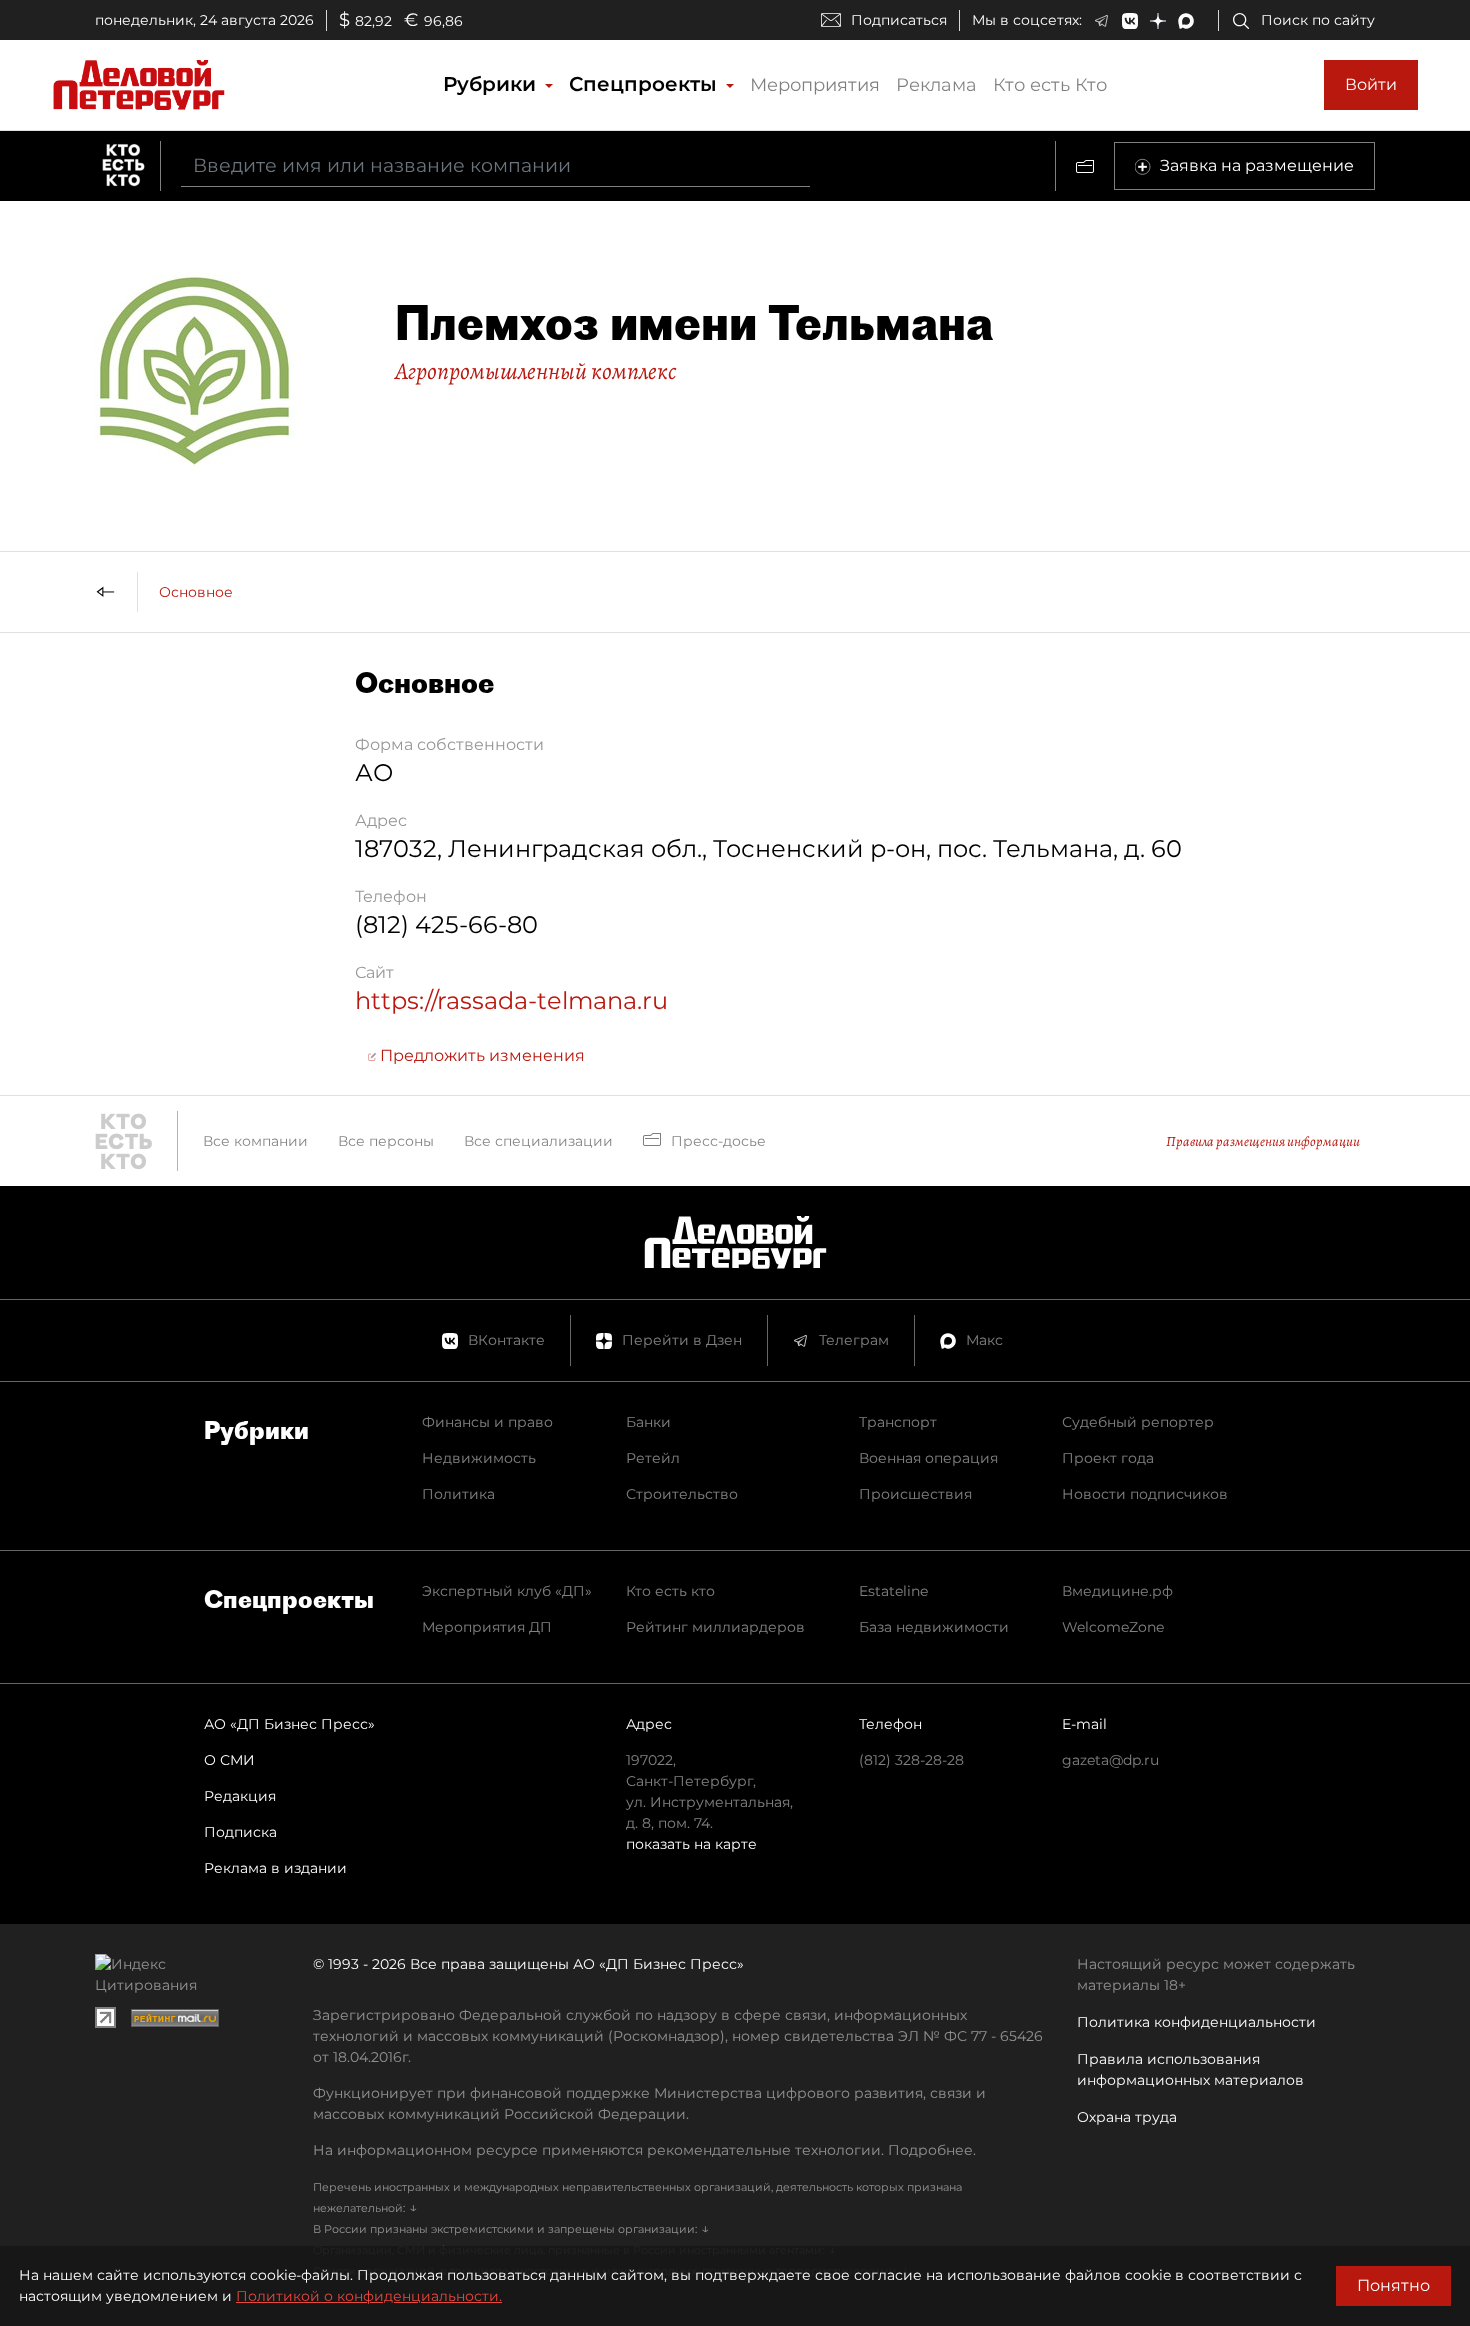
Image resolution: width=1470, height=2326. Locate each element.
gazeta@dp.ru (1110, 1760)
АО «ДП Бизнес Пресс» (289, 1724)
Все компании (255, 1141)
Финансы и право (487, 1422)
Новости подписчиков (1145, 1494)
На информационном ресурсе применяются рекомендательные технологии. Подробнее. (644, 2150)
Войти (1371, 84)
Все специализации (538, 1141)
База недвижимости (934, 1627)
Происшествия (915, 1494)
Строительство (682, 1494)
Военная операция (928, 1458)
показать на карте (691, 1844)
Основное (196, 592)
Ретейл (653, 1458)
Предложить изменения (480, 1055)
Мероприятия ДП (487, 1627)
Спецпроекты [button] (646, 84)
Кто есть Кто (1050, 85)
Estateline (893, 1591)
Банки (648, 1422)
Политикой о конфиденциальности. (369, 2296)
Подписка (240, 1832)
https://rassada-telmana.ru (511, 1000)
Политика (458, 1494)
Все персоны (386, 1141)
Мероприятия (815, 85)
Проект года (1108, 1458)
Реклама (936, 85)
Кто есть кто (670, 1591)
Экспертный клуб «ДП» (507, 1591)
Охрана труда (1127, 2117)
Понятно (1393, 2285)
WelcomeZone (1113, 1627)
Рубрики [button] (492, 84)
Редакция (240, 1796)
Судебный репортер (1138, 1422)
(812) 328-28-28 (911, 1760)
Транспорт (898, 1422)
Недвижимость (479, 1458)
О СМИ (229, 1760)
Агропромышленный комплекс (535, 371)
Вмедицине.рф (1117, 1591)
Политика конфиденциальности (1196, 2022)
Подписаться (899, 20)
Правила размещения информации (1263, 1141)
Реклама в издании (275, 1868)
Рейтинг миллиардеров (715, 1627)
